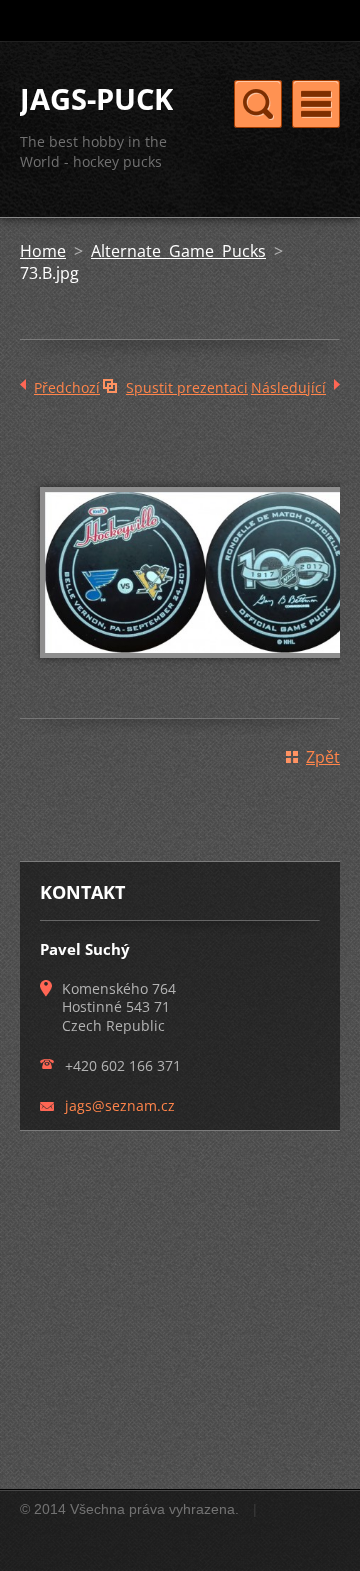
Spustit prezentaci (187, 387)
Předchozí (67, 387)
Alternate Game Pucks (178, 251)
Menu (316, 104)
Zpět (323, 757)
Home (43, 251)
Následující (288, 387)
